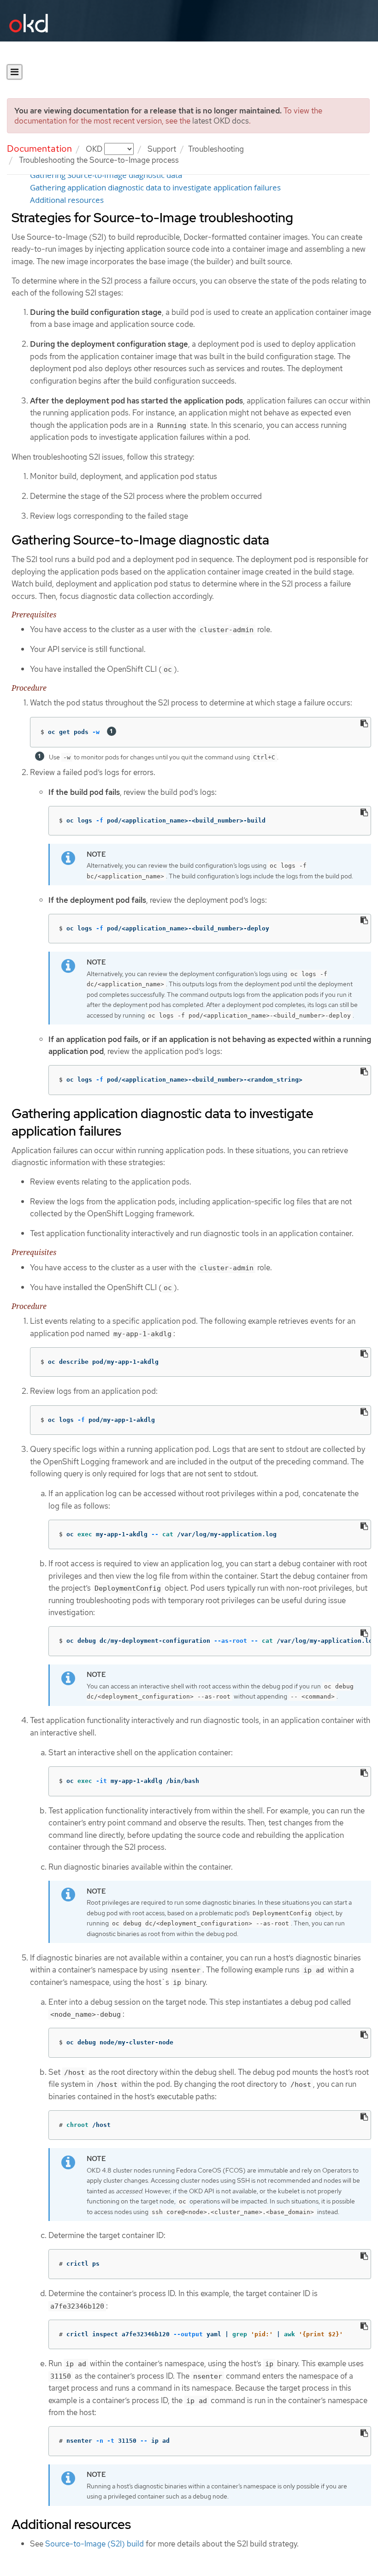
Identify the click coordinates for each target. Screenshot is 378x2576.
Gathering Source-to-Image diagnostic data (106, 175)
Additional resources (67, 200)
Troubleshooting (216, 149)
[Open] (15, 72)
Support (162, 149)
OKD (95, 149)
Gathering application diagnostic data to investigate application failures (155, 188)
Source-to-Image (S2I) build (94, 2544)
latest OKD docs (221, 121)
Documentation (39, 148)
